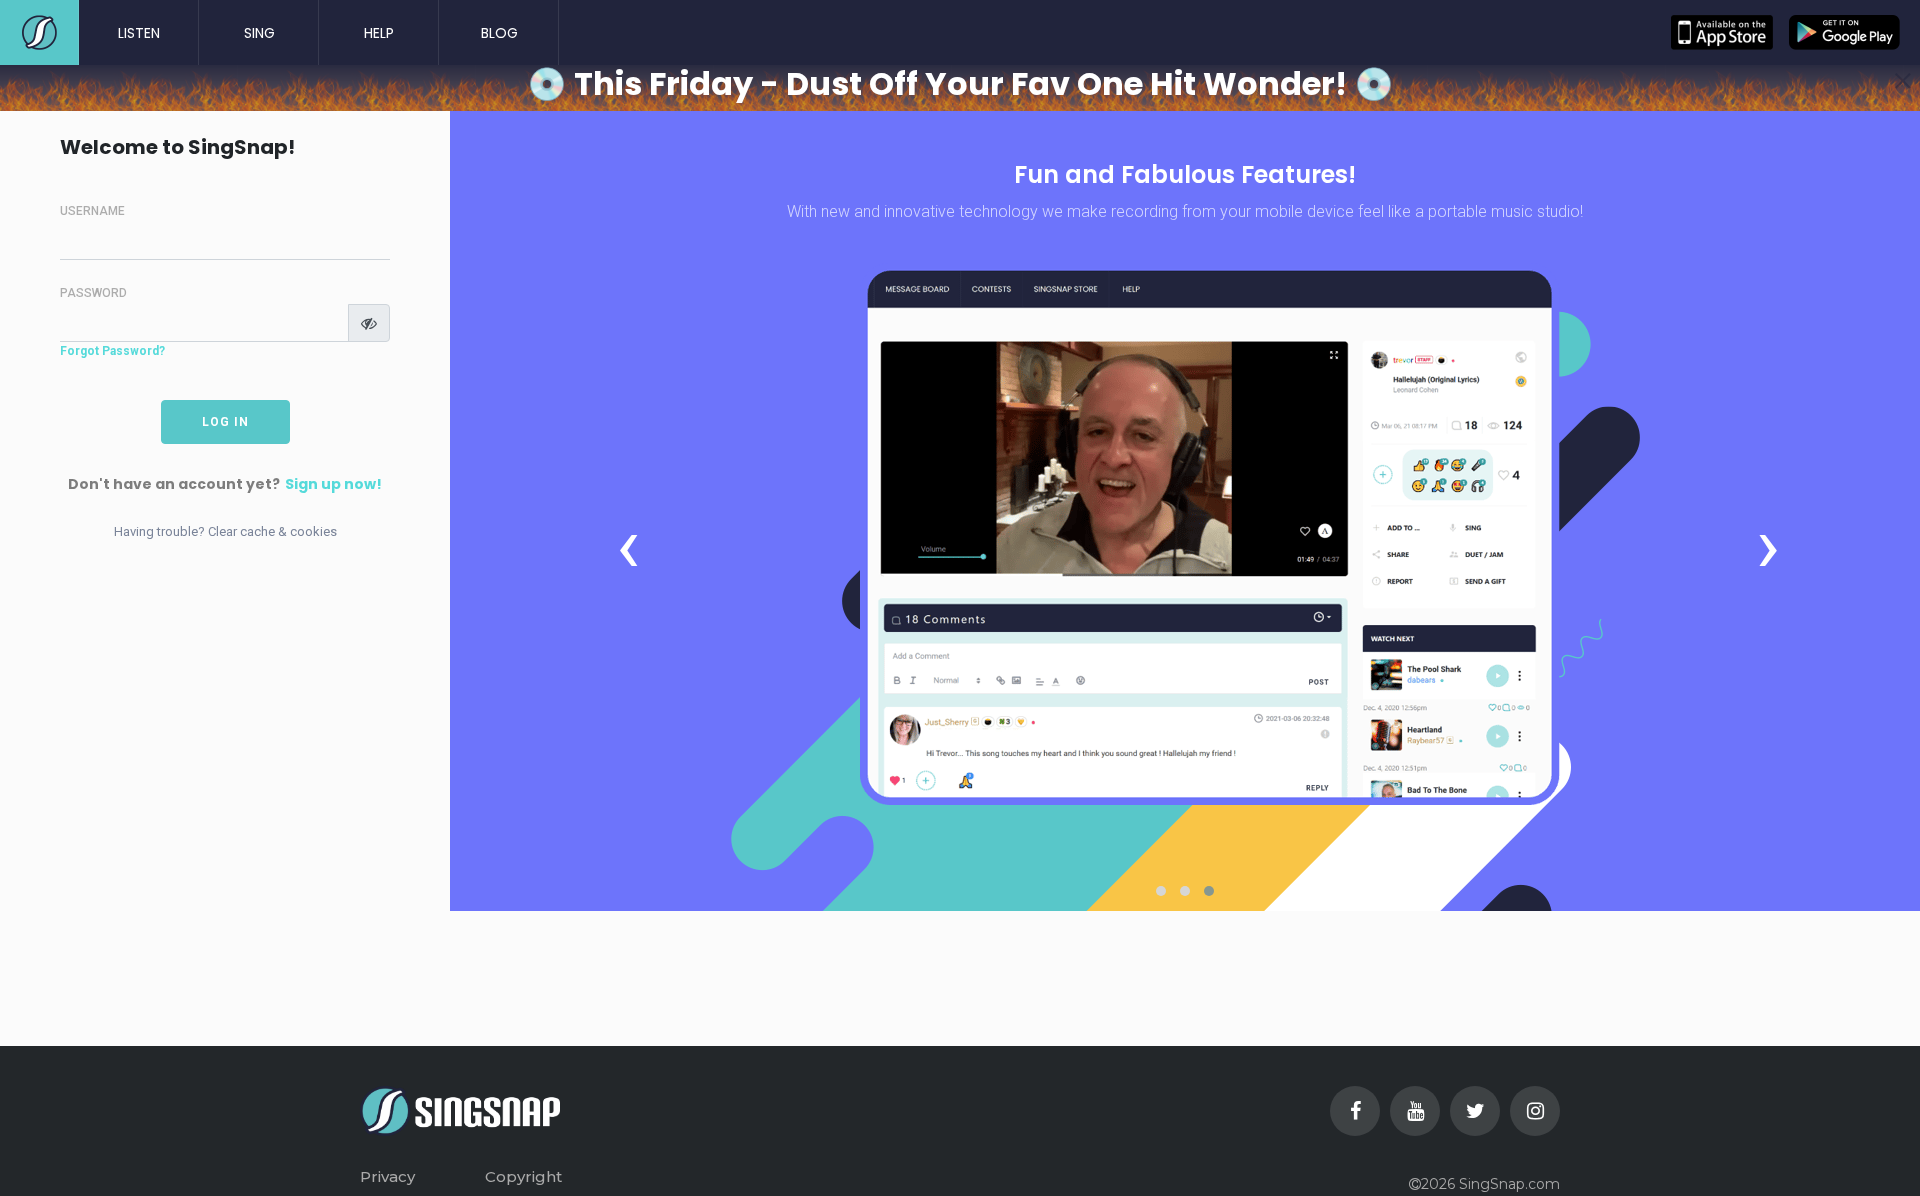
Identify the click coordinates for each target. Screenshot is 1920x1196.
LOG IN (225, 422)
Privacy (387, 1176)
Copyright (523, 1176)
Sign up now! (333, 484)
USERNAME (92, 211)
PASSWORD (93, 293)
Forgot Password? (112, 351)
